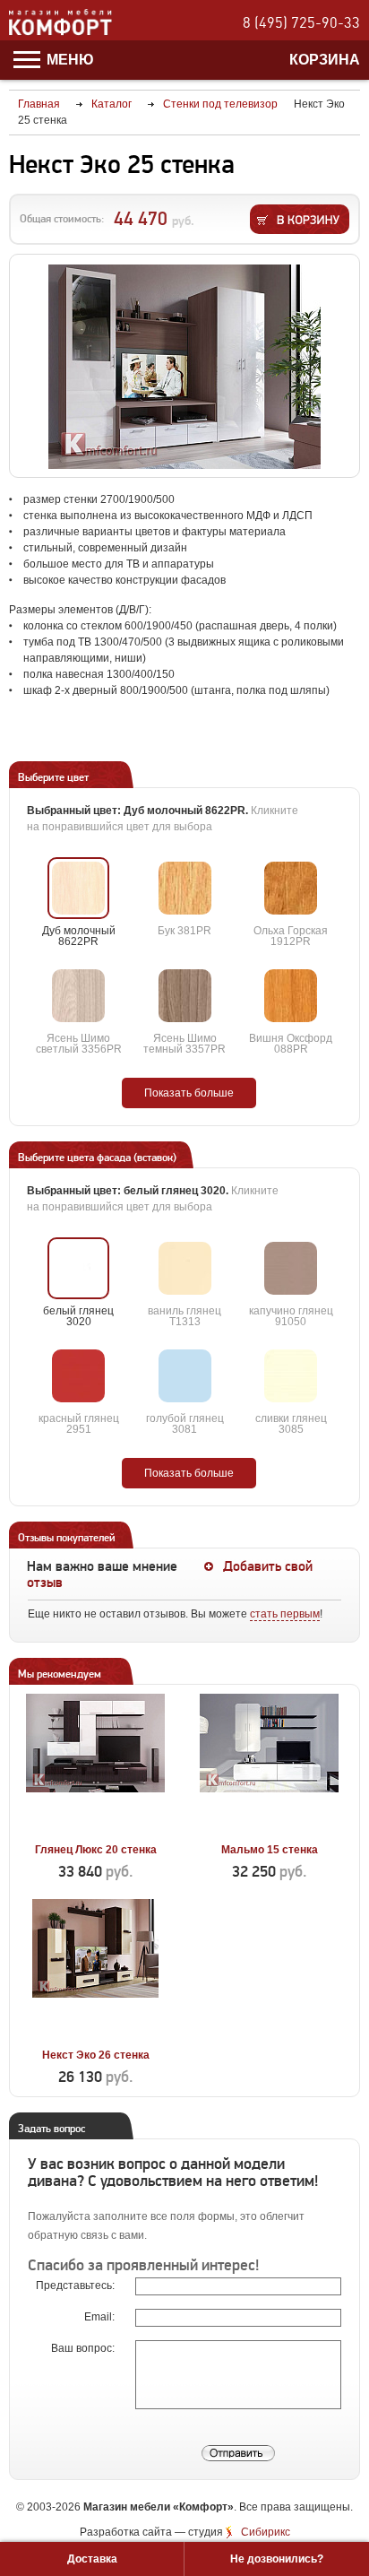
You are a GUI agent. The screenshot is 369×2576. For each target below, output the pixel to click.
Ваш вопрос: (84, 2348)
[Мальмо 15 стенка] (269, 1829)
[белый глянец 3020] (78, 1268)
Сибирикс (266, 2532)
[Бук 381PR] (185, 888)
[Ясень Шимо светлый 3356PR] (78, 996)
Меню (69, 60)
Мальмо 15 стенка (270, 1850)
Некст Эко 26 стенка (96, 2055)
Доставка (92, 2559)
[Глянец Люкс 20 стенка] (95, 1829)
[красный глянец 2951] (78, 1376)
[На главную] (60, 32)
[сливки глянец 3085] (291, 1376)
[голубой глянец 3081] (185, 1376)
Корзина (325, 60)
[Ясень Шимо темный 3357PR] (185, 996)
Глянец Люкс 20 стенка (96, 1850)
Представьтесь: (77, 2285)
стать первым (285, 1614)
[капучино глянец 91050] (291, 1268)
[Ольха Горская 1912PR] (291, 888)
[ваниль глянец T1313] (185, 1268)
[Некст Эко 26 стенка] (95, 2034)
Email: (101, 2317)
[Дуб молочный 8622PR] (78, 888)
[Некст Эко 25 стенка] (184, 367)
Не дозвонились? (277, 2559)
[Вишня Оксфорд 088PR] (291, 996)
